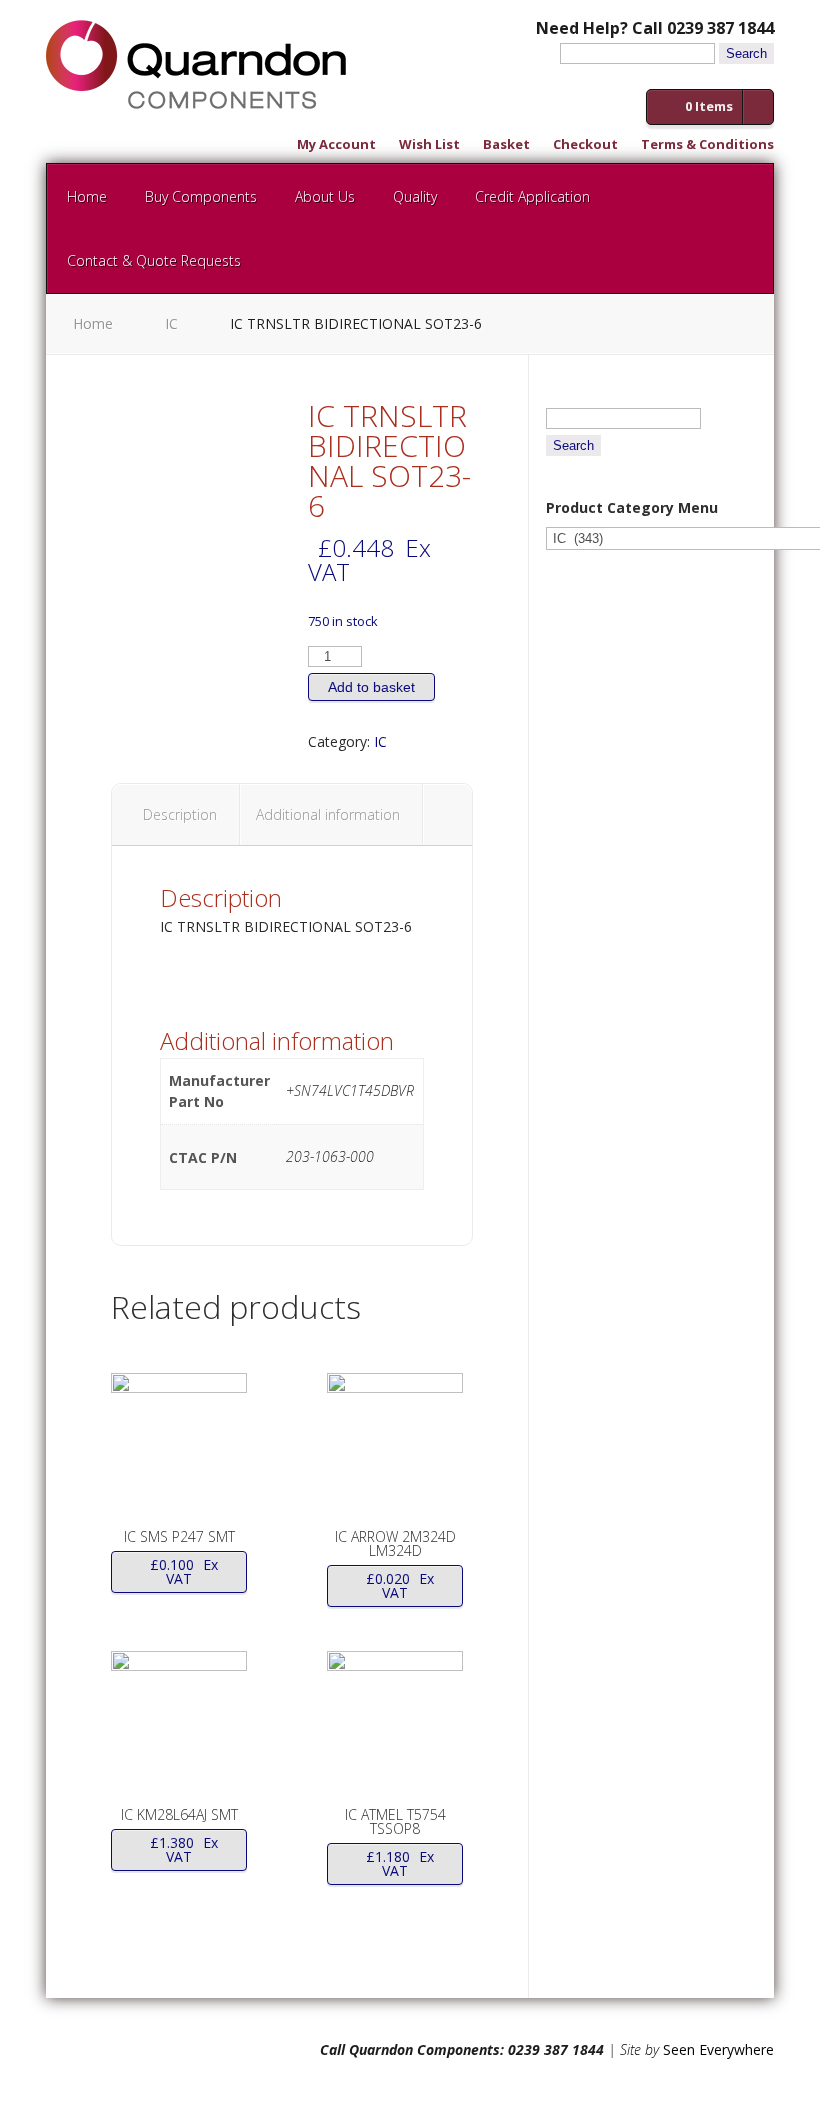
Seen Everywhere (718, 2049)
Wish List (429, 145)
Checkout (585, 145)
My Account (336, 145)
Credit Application (532, 196)
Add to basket (371, 687)
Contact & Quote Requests (154, 260)
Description (180, 814)
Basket (506, 145)
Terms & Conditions (707, 145)
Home (87, 196)
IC (171, 323)
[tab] (180, 815)
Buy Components (201, 196)
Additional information (328, 814)
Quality (415, 196)
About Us (325, 196)
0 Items (709, 106)
